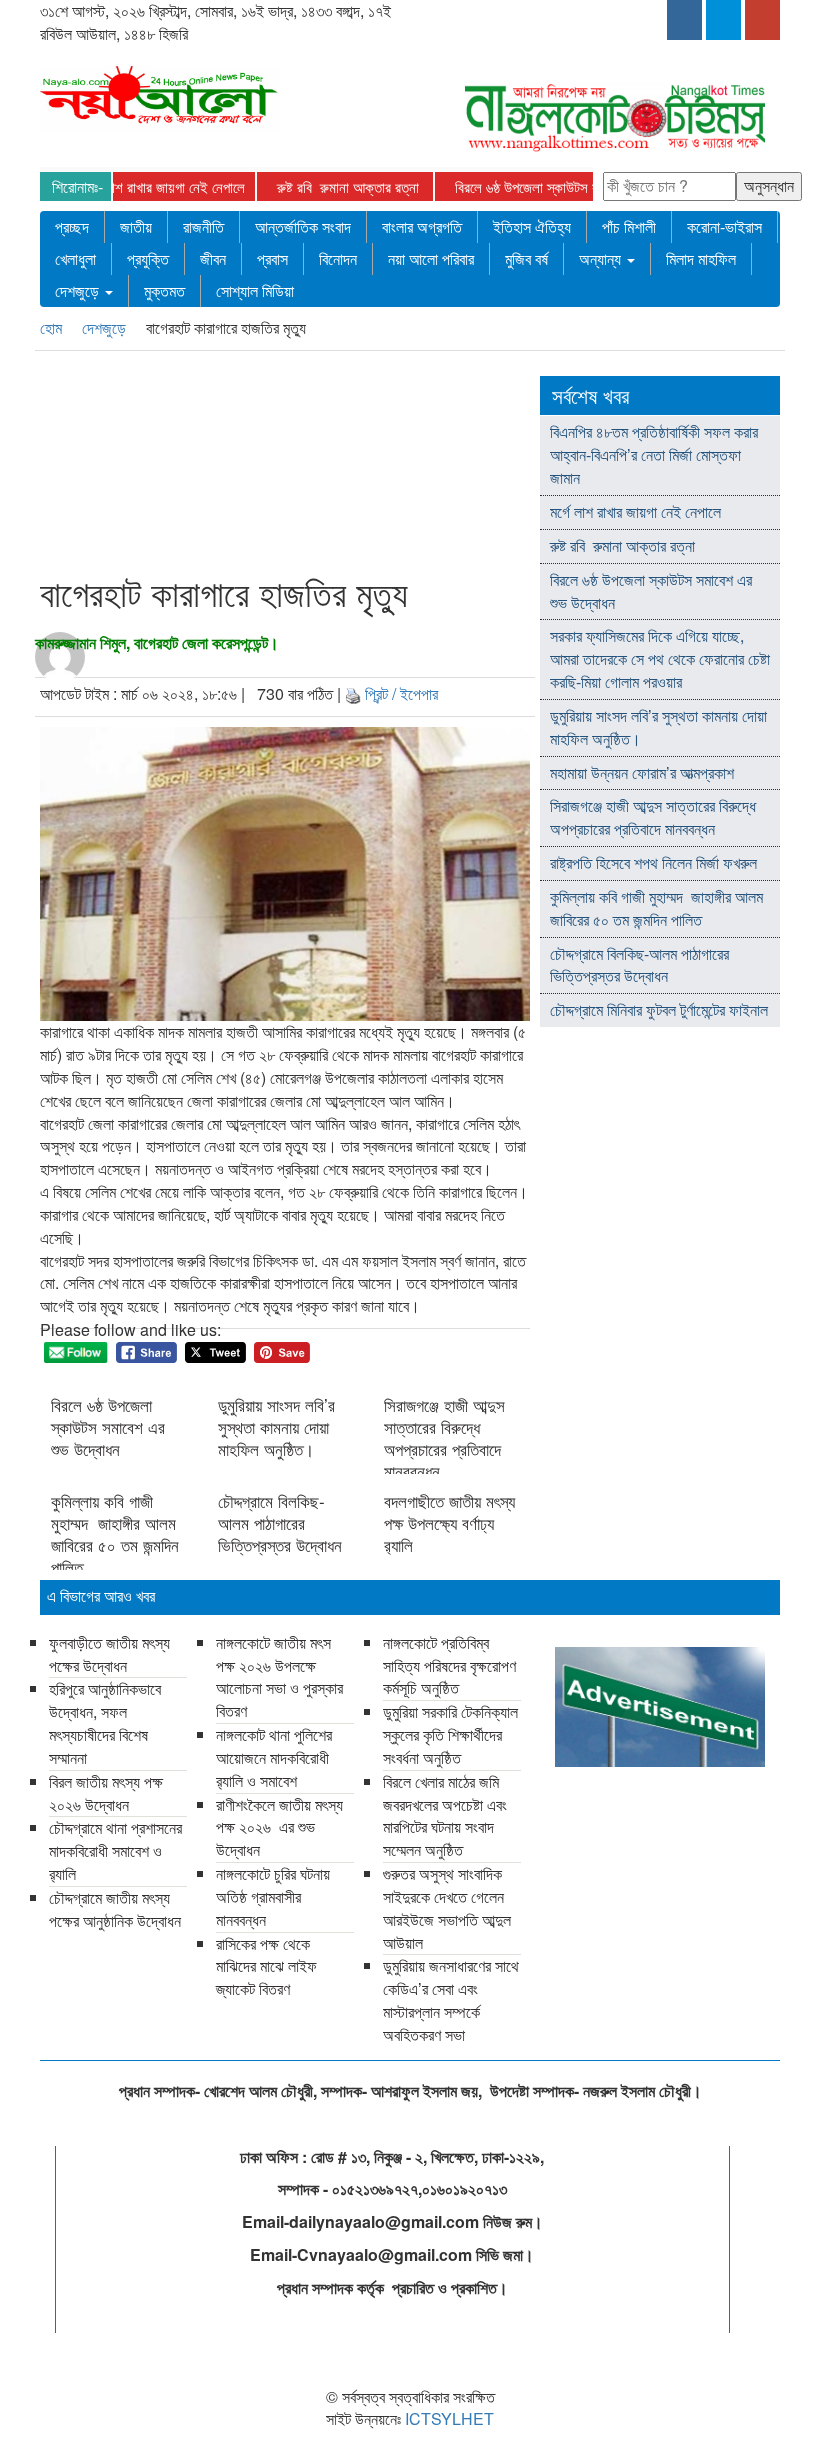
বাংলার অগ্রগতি (422, 226)
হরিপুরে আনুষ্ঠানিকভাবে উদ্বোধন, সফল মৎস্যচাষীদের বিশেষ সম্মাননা (105, 1723)
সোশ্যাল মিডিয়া (255, 290)
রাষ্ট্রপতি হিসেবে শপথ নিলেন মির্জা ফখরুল (653, 862)
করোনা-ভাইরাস (724, 226)
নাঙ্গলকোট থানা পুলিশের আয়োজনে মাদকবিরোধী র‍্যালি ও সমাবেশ (274, 1757)
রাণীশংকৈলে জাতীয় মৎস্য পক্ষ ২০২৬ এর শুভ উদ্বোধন (279, 1827)
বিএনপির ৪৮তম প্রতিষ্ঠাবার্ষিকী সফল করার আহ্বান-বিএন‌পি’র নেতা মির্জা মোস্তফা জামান (654, 454)
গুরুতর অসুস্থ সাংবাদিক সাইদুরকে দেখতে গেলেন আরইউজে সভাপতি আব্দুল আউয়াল (447, 1908)
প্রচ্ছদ (72, 226)
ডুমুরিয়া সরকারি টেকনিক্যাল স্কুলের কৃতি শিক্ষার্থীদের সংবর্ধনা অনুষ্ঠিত (450, 1734)
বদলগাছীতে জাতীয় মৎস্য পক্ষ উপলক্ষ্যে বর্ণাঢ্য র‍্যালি (449, 1523)
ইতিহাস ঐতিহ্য (532, 226)
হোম (53, 327)
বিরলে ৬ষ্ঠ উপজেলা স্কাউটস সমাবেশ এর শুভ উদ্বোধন (548, 186)
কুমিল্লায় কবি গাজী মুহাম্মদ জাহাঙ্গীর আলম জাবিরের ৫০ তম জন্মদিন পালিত (115, 1534)
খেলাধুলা (75, 258)
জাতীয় (136, 226)
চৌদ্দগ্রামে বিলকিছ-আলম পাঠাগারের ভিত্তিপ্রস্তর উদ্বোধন (280, 1523)
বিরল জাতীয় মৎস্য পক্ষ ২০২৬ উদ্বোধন (106, 1793)
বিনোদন (338, 258)
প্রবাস (272, 258)
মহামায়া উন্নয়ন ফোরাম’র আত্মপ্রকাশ (644, 772)
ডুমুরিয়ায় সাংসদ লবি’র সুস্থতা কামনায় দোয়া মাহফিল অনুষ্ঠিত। (276, 1427)
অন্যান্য (602, 258)
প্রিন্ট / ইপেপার (401, 693)
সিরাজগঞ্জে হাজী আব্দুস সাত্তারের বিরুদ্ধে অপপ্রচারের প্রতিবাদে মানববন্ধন (444, 1438)
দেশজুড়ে (79, 290)
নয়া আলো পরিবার (431, 258)
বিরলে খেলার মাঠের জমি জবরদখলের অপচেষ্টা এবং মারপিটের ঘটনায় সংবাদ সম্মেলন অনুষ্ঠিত (445, 1816)
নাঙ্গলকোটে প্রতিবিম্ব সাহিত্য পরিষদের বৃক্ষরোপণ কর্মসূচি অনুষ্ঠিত (449, 1665)
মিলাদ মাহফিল (701, 258)
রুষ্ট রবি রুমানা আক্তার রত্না (315, 186)
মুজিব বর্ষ (526, 258)
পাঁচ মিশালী (629, 226)
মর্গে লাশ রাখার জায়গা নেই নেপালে (128, 186)
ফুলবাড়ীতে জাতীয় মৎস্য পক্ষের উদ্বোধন (109, 1654)
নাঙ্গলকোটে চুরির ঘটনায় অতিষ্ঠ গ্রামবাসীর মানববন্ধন (273, 1896)
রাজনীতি (203, 226)
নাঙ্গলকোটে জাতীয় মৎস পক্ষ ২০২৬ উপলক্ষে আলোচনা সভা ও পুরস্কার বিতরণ (279, 1677)
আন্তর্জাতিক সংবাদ (303, 226)
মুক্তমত (164, 290)
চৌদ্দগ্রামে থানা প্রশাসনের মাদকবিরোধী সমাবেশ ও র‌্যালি (115, 1850)
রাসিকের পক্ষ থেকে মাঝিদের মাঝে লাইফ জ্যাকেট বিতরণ (266, 1966)
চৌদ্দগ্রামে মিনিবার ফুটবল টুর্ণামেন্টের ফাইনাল (659, 1009)
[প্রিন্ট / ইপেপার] (353, 693)
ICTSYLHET (449, 2418)
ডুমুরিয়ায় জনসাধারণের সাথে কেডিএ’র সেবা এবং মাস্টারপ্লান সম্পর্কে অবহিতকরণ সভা (451, 2000)
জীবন (213, 258)
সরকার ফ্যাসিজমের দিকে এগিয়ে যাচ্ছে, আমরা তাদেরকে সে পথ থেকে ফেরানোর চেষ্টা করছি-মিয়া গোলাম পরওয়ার (660, 658)
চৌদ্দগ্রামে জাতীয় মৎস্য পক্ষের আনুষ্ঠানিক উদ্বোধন (115, 1909)
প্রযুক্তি (148, 258)
